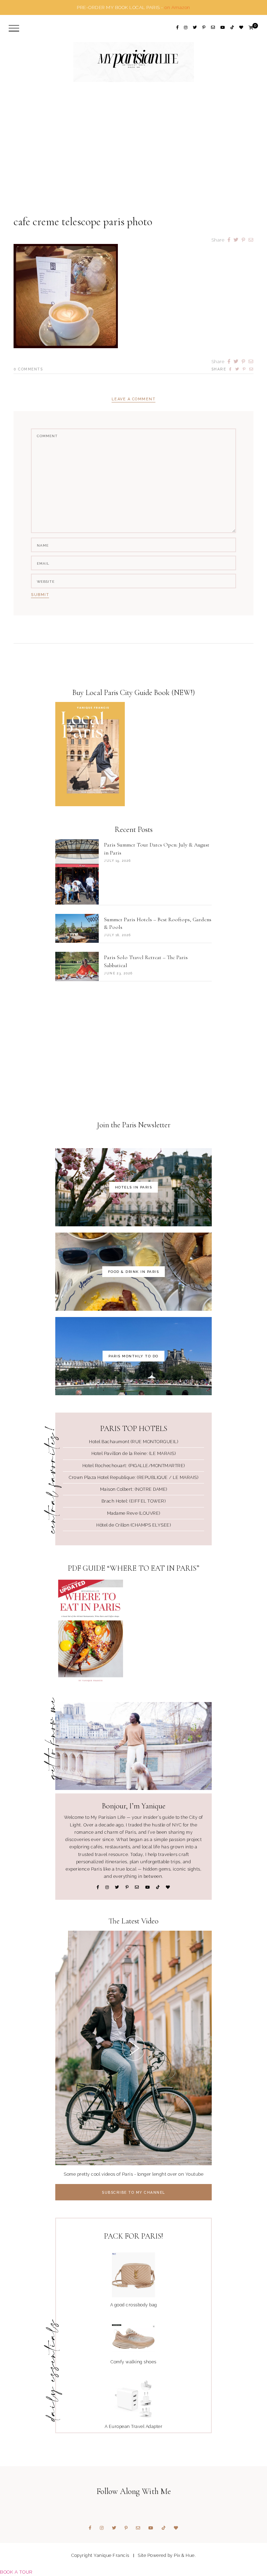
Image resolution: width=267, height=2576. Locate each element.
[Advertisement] (133, 161)
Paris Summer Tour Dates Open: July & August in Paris (157, 849)
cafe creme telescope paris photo (83, 222)
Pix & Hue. (185, 2555)
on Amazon (177, 7)
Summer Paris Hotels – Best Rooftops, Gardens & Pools (158, 923)
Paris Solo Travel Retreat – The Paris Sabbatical (146, 961)
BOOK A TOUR (16, 2572)
